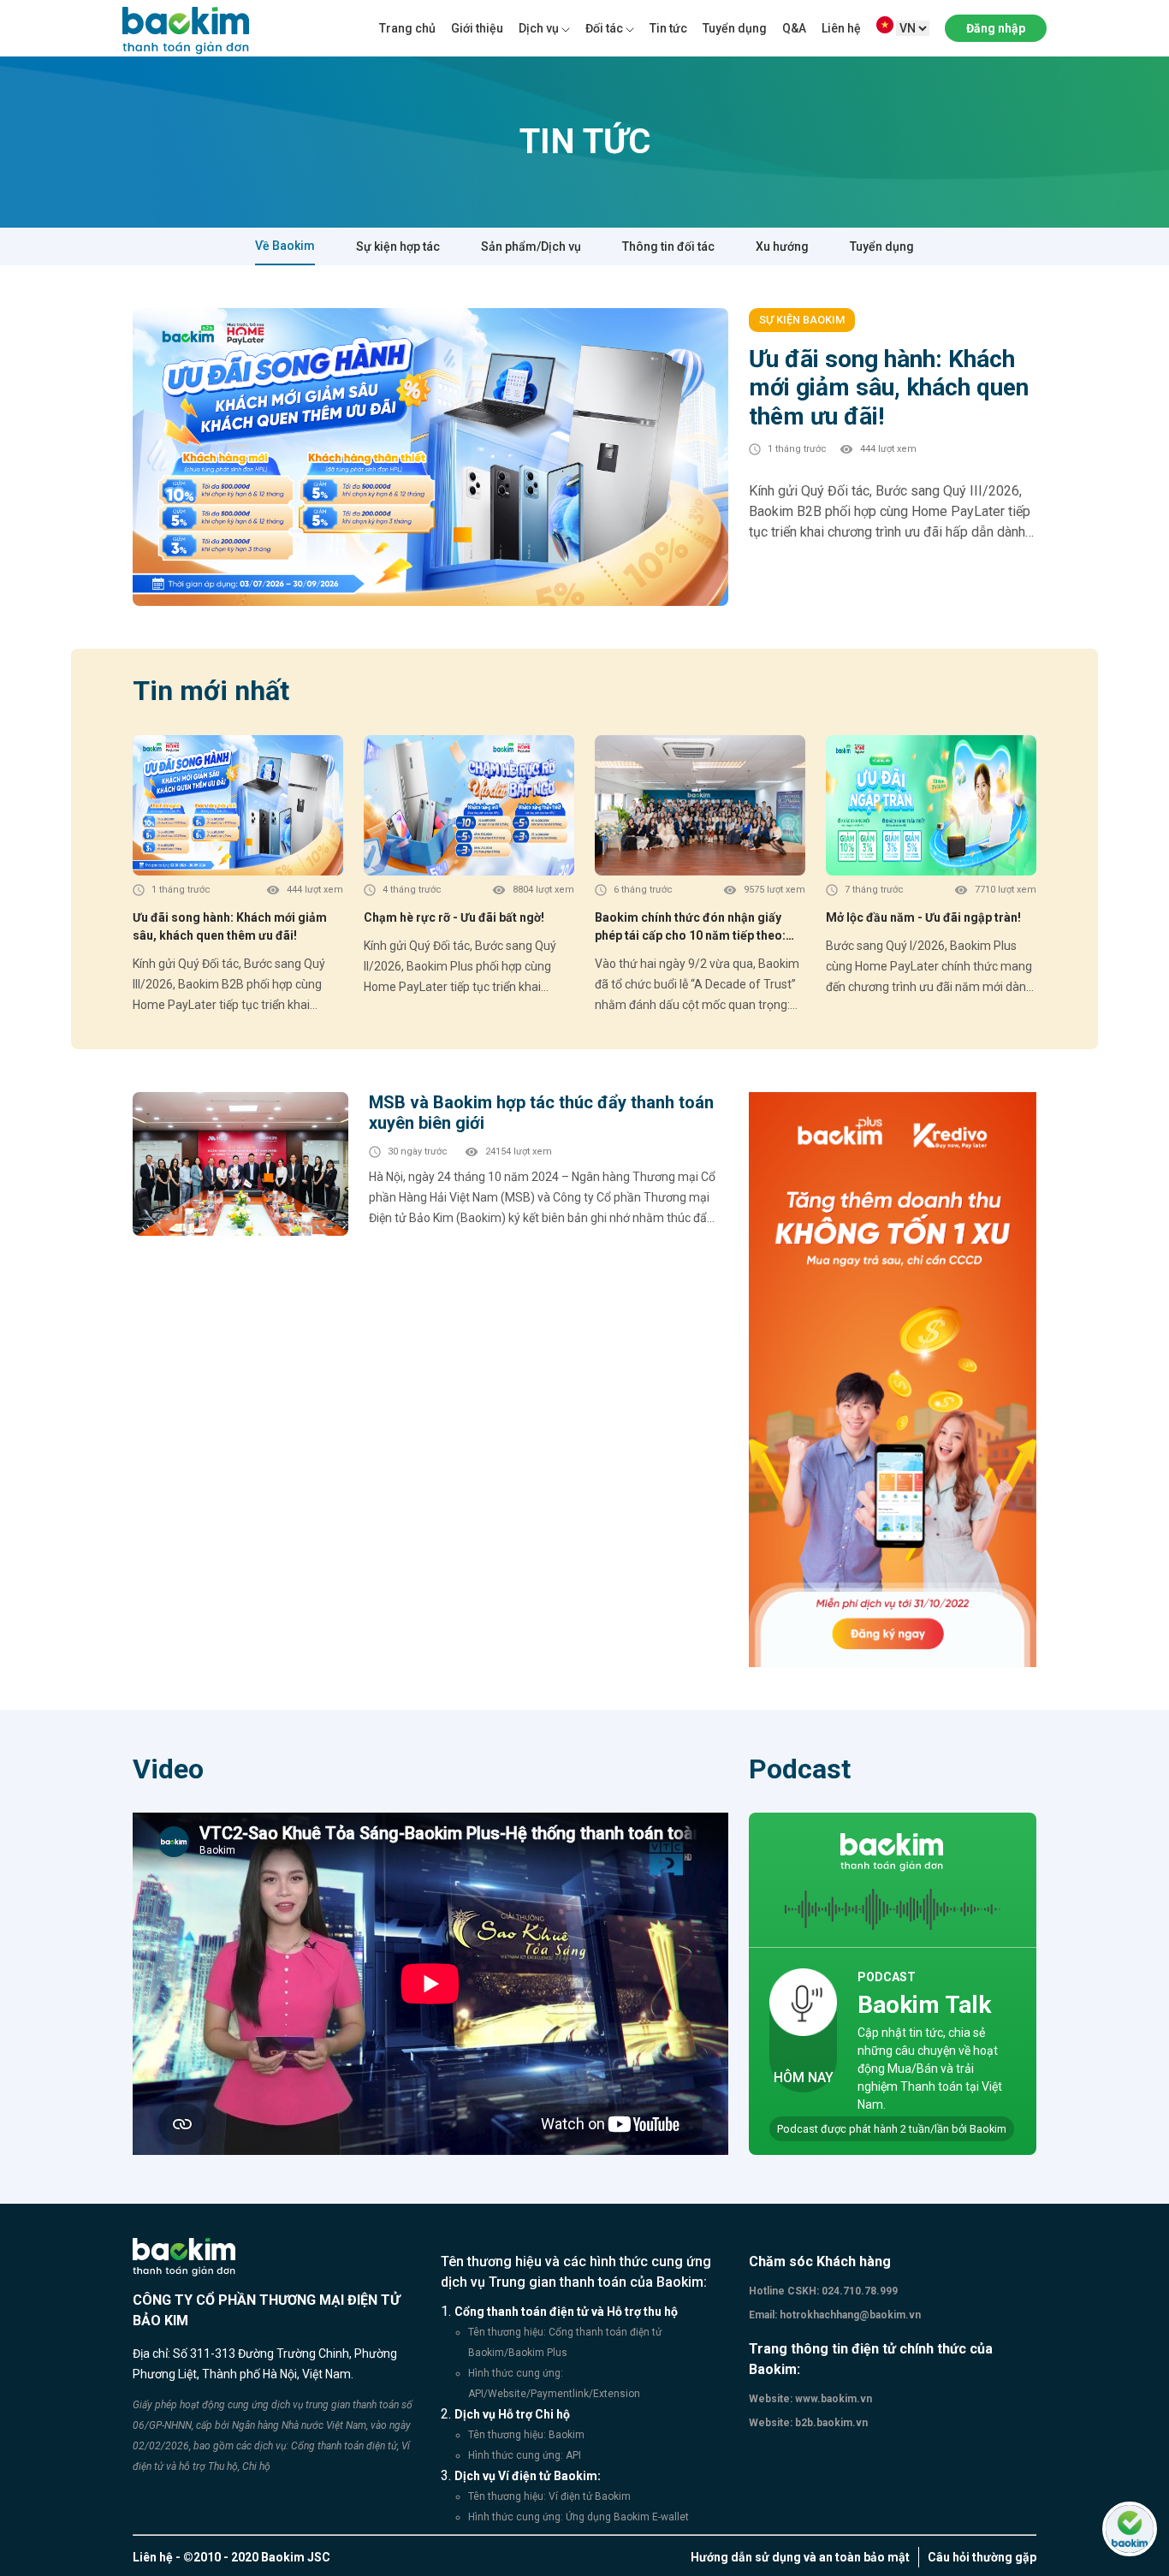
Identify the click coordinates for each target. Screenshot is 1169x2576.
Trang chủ (407, 28)
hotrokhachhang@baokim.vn (849, 2315)
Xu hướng (782, 246)
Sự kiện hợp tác (398, 246)
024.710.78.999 (858, 2291)
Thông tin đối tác (668, 246)
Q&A (794, 28)
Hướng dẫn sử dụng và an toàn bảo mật (800, 2557)
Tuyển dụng (735, 28)
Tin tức (668, 28)
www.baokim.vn (832, 2399)
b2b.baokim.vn (830, 2423)
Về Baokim (285, 246)
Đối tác (604, 28)
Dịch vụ (539, 28)
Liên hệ (841, 28)
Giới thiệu (477, 28)
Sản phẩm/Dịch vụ (531, 246)
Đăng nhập (996, 28)
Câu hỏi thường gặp (982, 2557)
